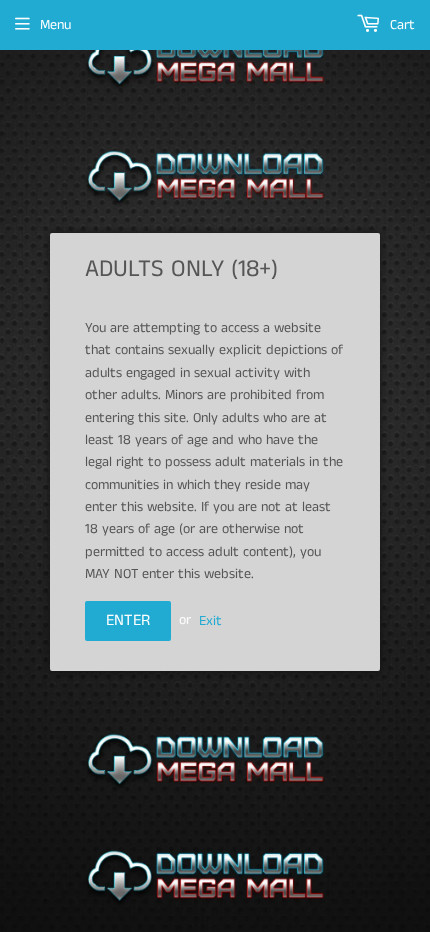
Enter (128, 620)
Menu (55, 25)
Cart (400, 25)
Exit (210, 620)
